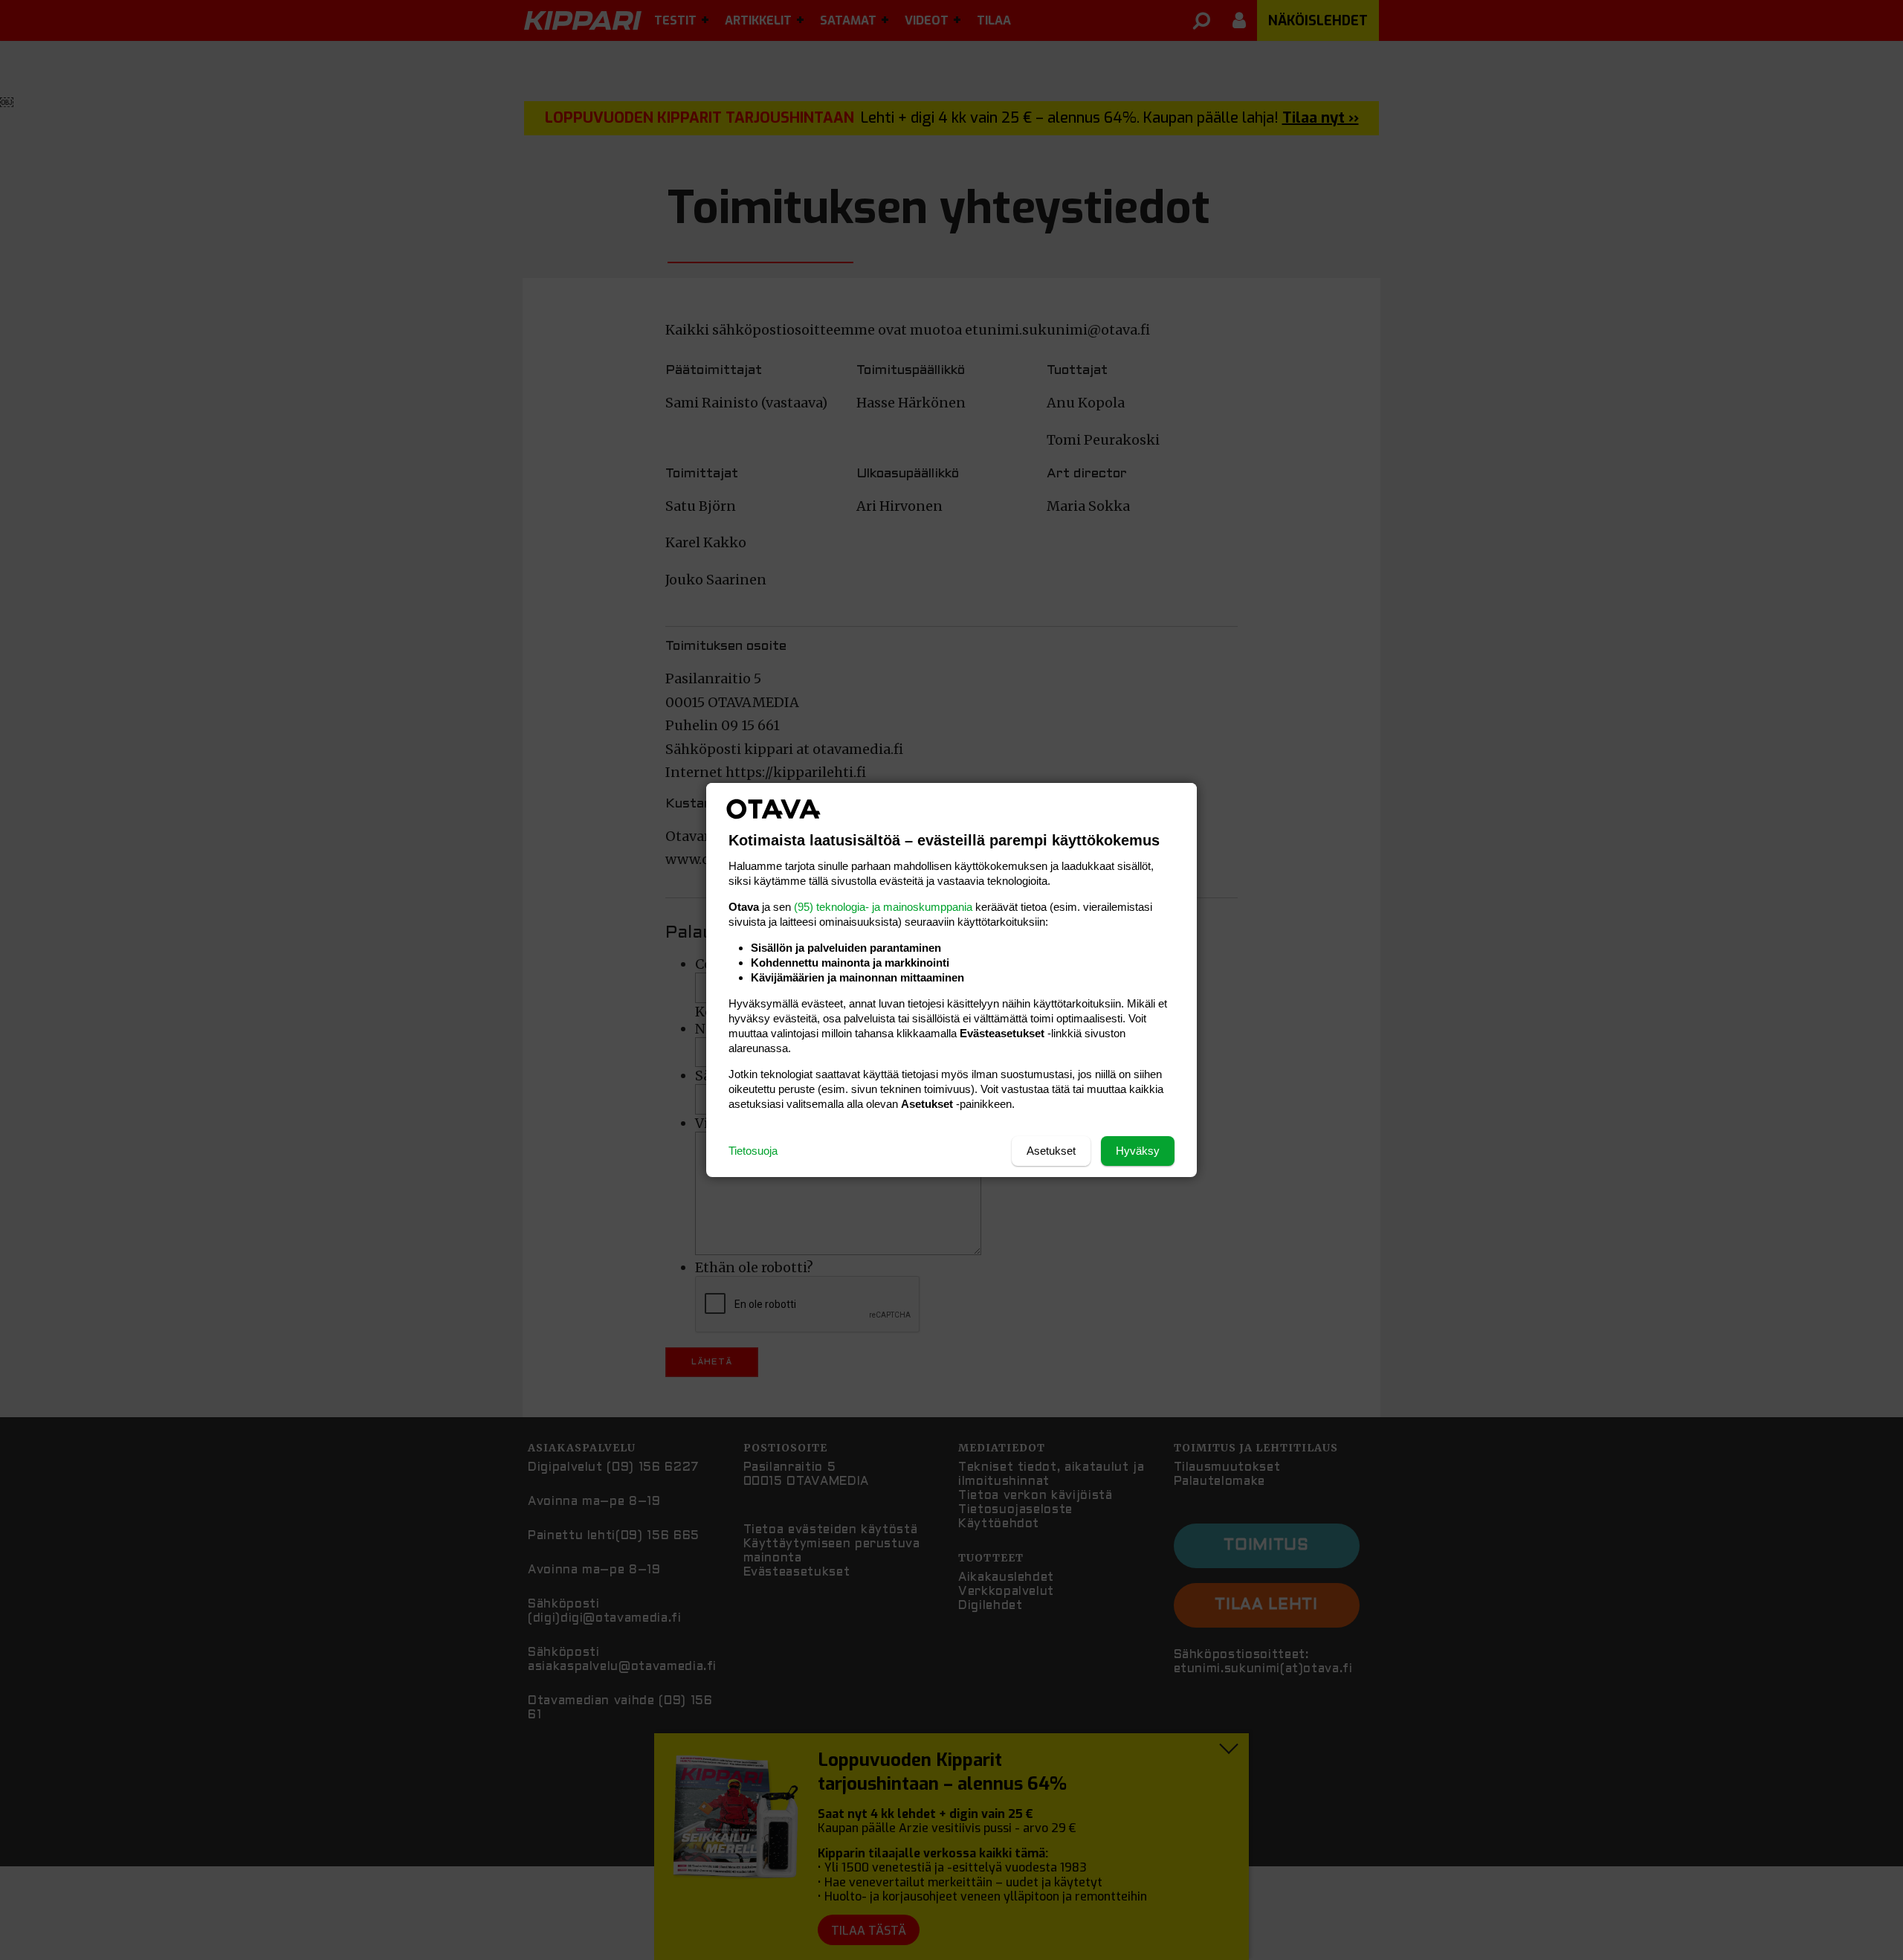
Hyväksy (1138, 1151)
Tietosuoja (753, 1151)
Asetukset (1051, 1151)
